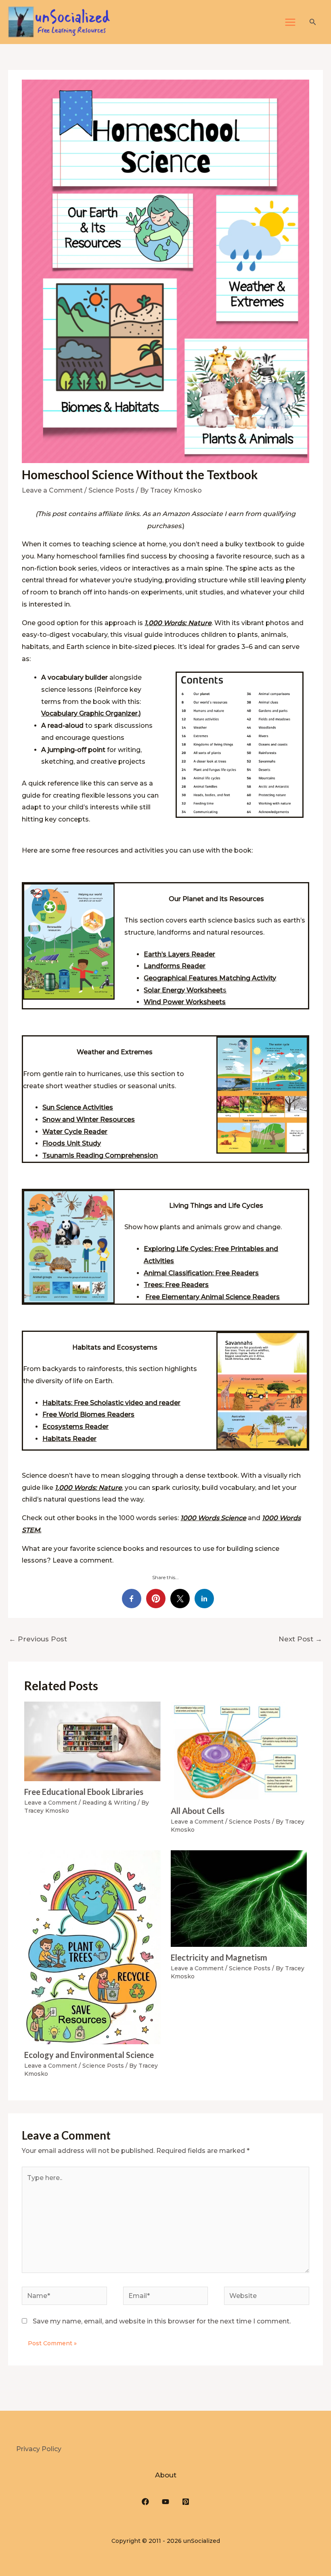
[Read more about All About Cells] (239, 1750)
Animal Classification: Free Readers (201, 1273)
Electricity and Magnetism (219, 1957)
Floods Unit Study (72, 1143)
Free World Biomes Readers (88, 1414)
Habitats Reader (69, 1439)
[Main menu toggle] (290, 22)
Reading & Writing (109, 1803)
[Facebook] (145, 2502)
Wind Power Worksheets (185, 1002)
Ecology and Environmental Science (89, 2055)
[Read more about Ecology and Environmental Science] (92, 1947)
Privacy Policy (39, 2449)
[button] (313, 22)
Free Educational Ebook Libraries (84, 1792)
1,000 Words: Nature (178, 623)
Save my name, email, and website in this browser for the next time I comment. (162, 2321)
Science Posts (111, 490)
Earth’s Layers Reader (179, 954)
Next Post (300, 1639)
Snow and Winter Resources (89, 1119)
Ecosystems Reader (75, 1427)
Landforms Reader (175, 966)
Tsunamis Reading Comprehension (100, 1155)
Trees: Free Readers (176, 1285)
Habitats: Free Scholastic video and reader (111, 1403)
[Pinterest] (186, 2502)
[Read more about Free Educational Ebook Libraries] (92, 1741)
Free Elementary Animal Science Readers (213, 1297)
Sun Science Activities (78, 1107)
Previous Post (38, 1639)
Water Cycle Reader (75, 1132)
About (166, 2475)
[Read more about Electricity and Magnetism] (239, 1898)
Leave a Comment (52, 490)
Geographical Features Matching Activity (210, 978)
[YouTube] (165, 2502)
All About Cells (198, 1811)
